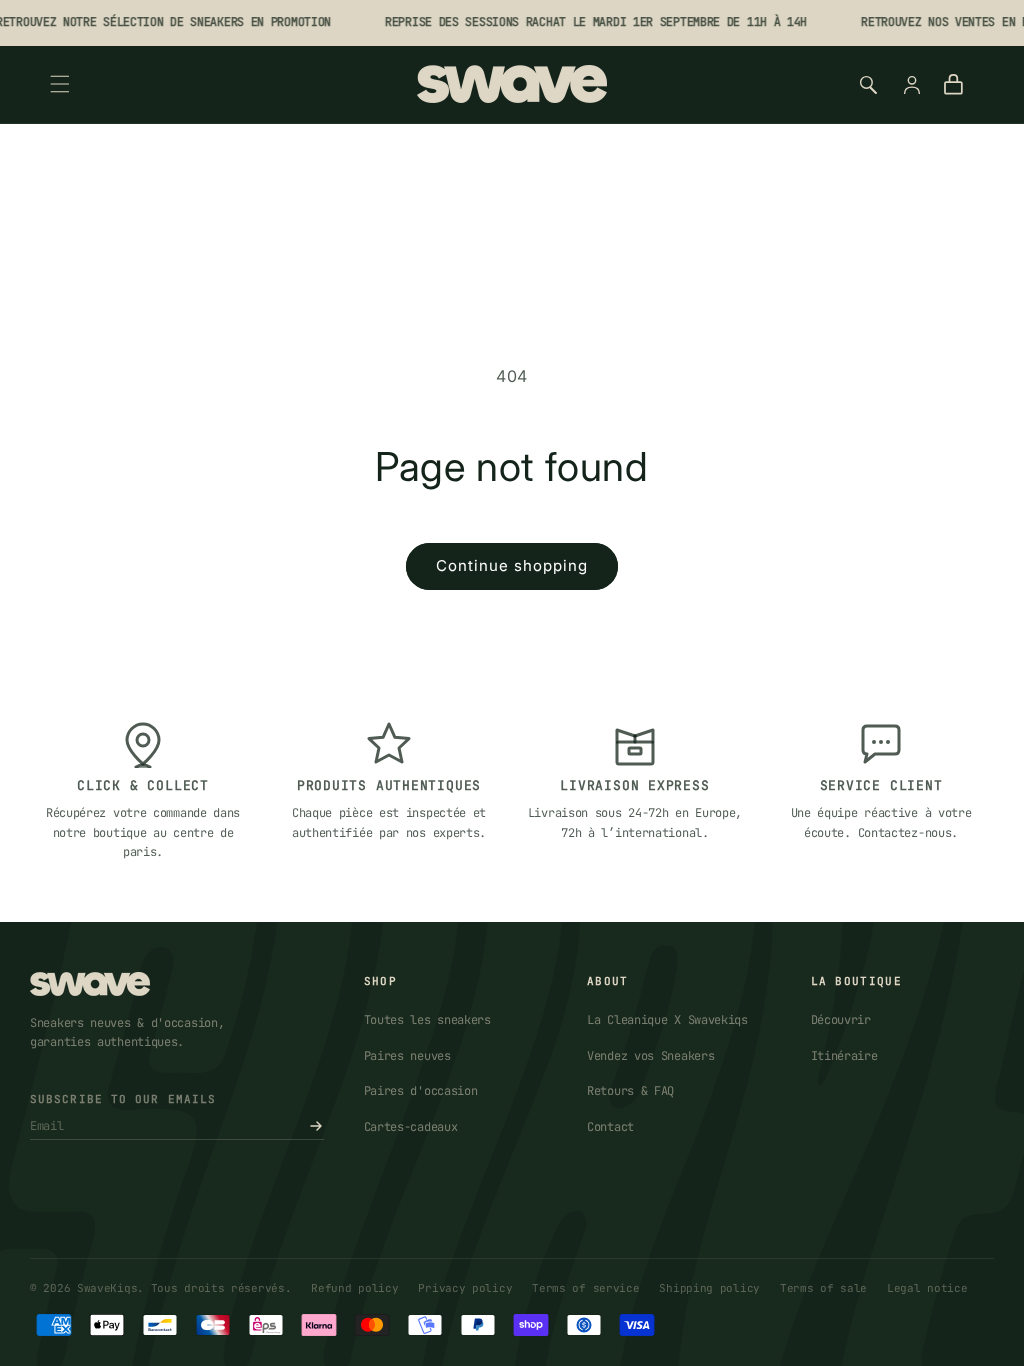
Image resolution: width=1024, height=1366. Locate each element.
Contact (610, 1127)
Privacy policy (465, 1288)
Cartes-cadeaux (411, 1127)
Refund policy (354, 1288)
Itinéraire (844, 1056)
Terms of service (585, 1288)
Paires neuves (407, 1056)
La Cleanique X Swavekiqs (667, 1020)
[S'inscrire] (316, 1126)
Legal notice (927, 1288)
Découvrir (841, 1020)
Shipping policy (709, 1288)
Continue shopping (512, 565)
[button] (60, 84)
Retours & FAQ (630, 1091)
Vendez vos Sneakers (650, 1056)
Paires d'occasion (421, 1091)
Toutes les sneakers (427, 1020)
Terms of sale (823, 1288)
